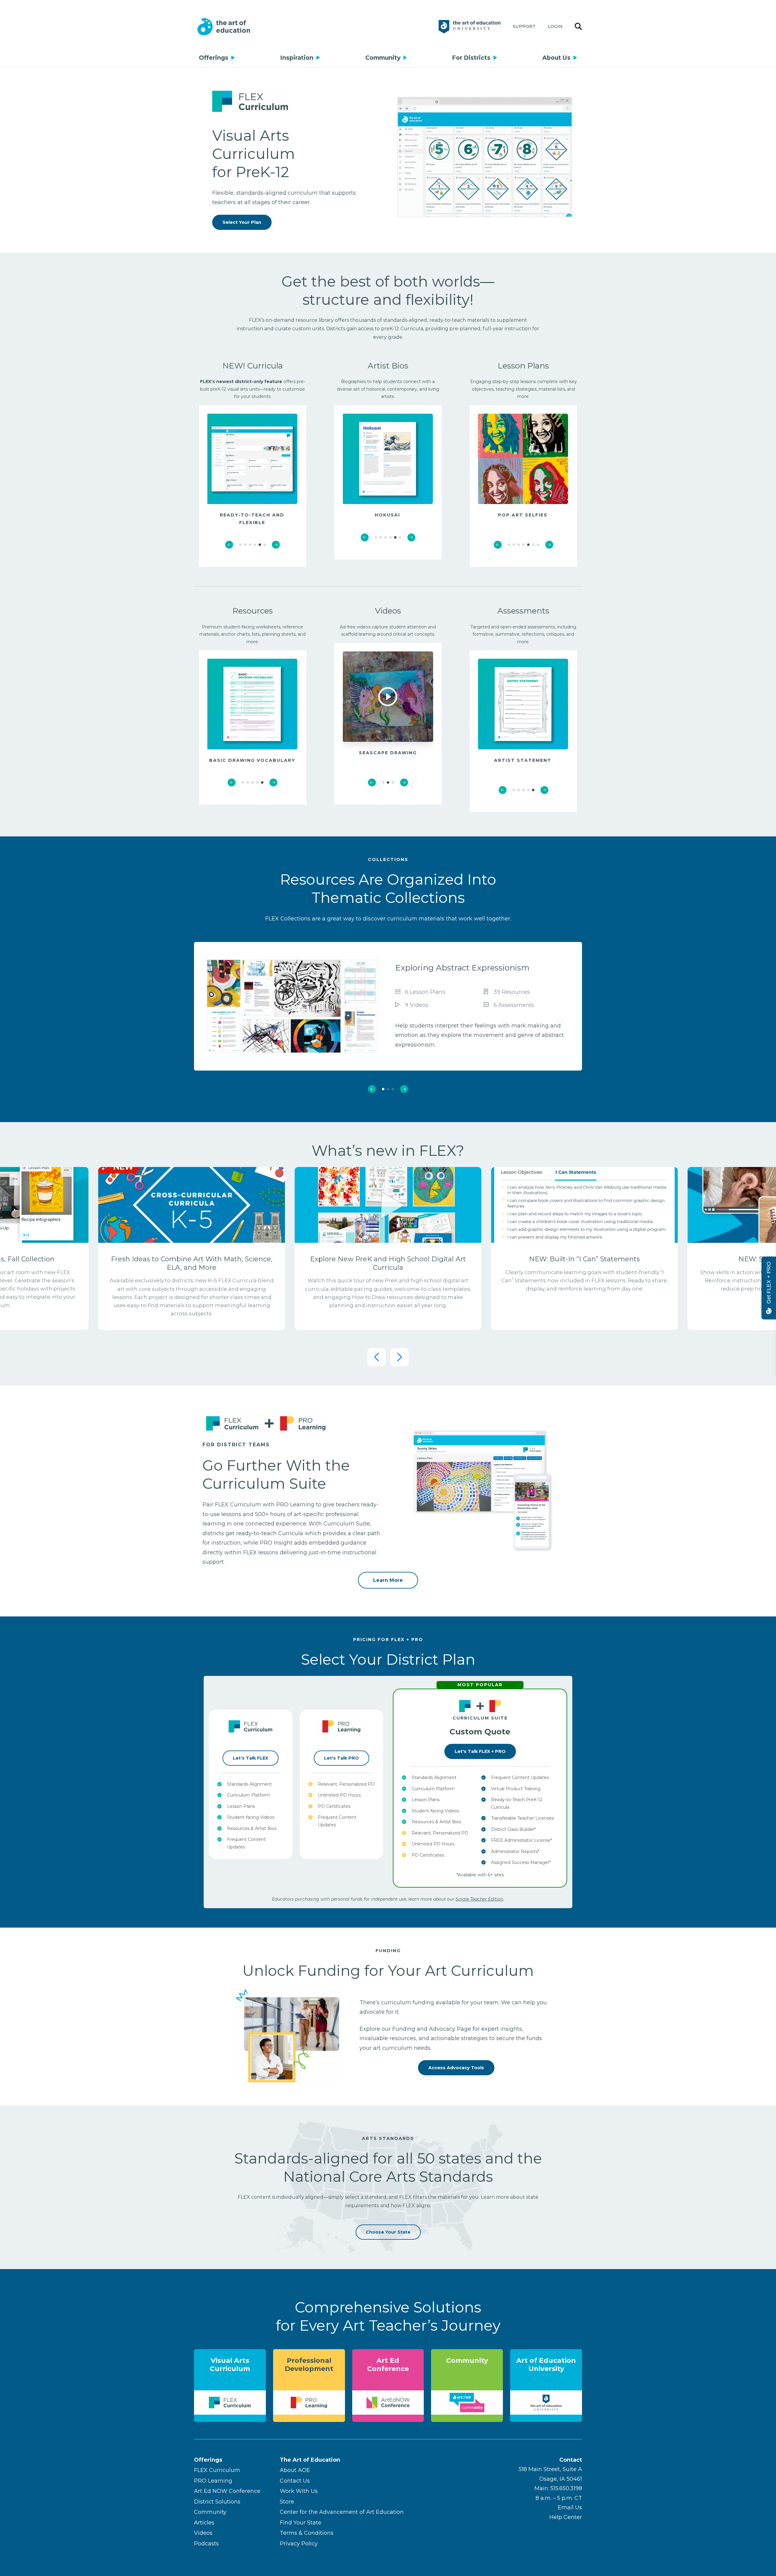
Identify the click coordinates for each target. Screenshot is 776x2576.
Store (287, 2502)
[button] (229, 545)
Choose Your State (388, 2232)
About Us (556, 58)
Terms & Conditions (307, 2533)
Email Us (570, 2507)
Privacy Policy (299, 2544)
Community (383, 58)
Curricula (265, 366)
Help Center (566, 2517)
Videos (203, 2533)
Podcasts (206, 2544)
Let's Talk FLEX (251, 1758)
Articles (204, 2523)
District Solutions (217, 2502)
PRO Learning (213, 2481)
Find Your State (301, 2523)
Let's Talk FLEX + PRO (480, 1751)
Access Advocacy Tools (456, 2068)
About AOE (295, 2470)
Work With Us (299, 2491)
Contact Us (295, 2481)
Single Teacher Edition (479, 1899)
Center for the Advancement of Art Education (342, 2512)
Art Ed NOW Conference (227, 2491)
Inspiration (297, 58)
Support (524, 26)
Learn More (388, 1580)
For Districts (471, 58)
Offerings (214, 58)
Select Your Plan (242, 222)
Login (555, 26)
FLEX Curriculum (217, 2470)
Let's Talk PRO (341, 1758)
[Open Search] (578, 27)
